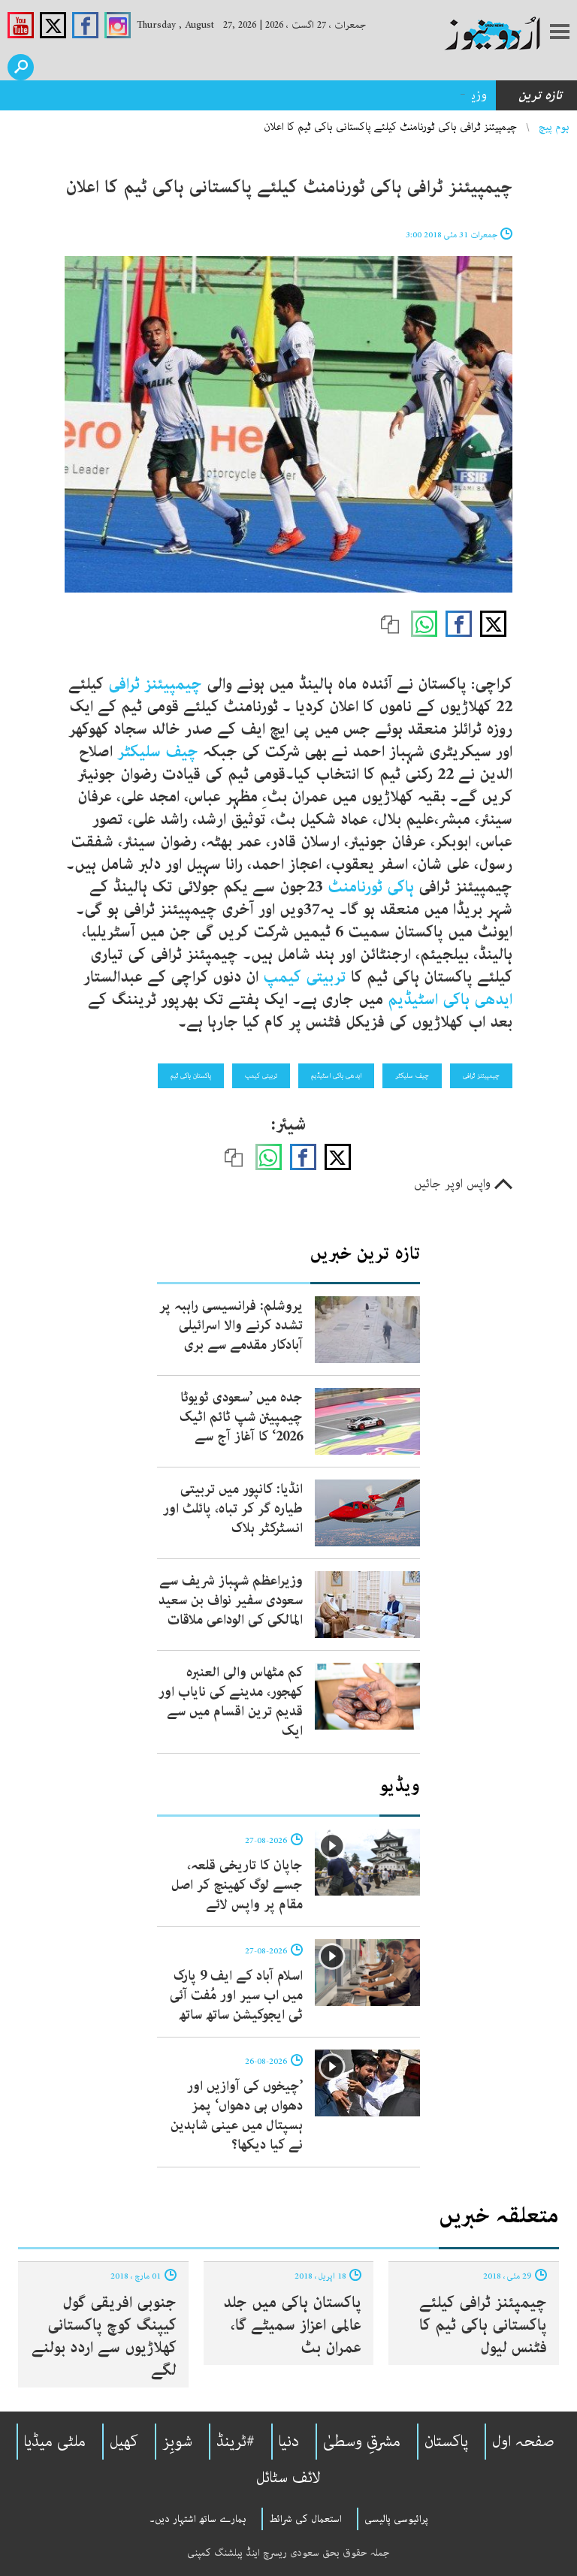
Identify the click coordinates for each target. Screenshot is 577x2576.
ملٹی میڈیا (55, 2442)
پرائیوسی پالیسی (396, 2519)
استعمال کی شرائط (305, 2519)
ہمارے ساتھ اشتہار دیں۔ (198, 2519)
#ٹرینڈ (236, 2442)
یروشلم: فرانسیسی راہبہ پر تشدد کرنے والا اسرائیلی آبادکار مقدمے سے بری (231, 1326)
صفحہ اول (523, 2442)
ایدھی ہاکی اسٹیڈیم (450, 1000)
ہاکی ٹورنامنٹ (371, 887)
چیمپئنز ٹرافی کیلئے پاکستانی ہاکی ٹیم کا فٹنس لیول (483, 2325)
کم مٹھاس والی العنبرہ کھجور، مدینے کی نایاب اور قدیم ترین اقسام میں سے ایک (231, 1702)
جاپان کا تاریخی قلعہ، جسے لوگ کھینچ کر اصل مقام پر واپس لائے (237, 1885)
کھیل (124, 2442)
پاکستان (446, 2442)
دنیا (289, 2442)
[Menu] (560, 33)
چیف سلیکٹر (158, 752)
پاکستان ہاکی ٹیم (191, 1075)
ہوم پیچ (554, 127)
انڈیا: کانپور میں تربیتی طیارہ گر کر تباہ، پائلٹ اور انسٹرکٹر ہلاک (233, 1509)
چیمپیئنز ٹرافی (155, 684)
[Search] (21, 67)
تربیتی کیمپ (307, 977)
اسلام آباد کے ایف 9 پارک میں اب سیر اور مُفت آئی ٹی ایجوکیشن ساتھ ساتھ (236, 1995)
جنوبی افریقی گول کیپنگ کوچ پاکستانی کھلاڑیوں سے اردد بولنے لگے (104, 2336)
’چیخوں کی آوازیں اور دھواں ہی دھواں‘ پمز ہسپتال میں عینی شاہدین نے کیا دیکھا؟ (237, 2116)
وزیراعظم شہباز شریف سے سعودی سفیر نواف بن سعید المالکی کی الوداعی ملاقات (231, 1600)
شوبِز (177, 2442)
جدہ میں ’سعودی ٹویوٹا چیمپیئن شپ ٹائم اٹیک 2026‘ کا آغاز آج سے (241, 1417)
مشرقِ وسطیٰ (362, 2442)
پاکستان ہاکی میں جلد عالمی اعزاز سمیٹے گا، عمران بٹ (292, 2325)
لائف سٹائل (288, 2478)
